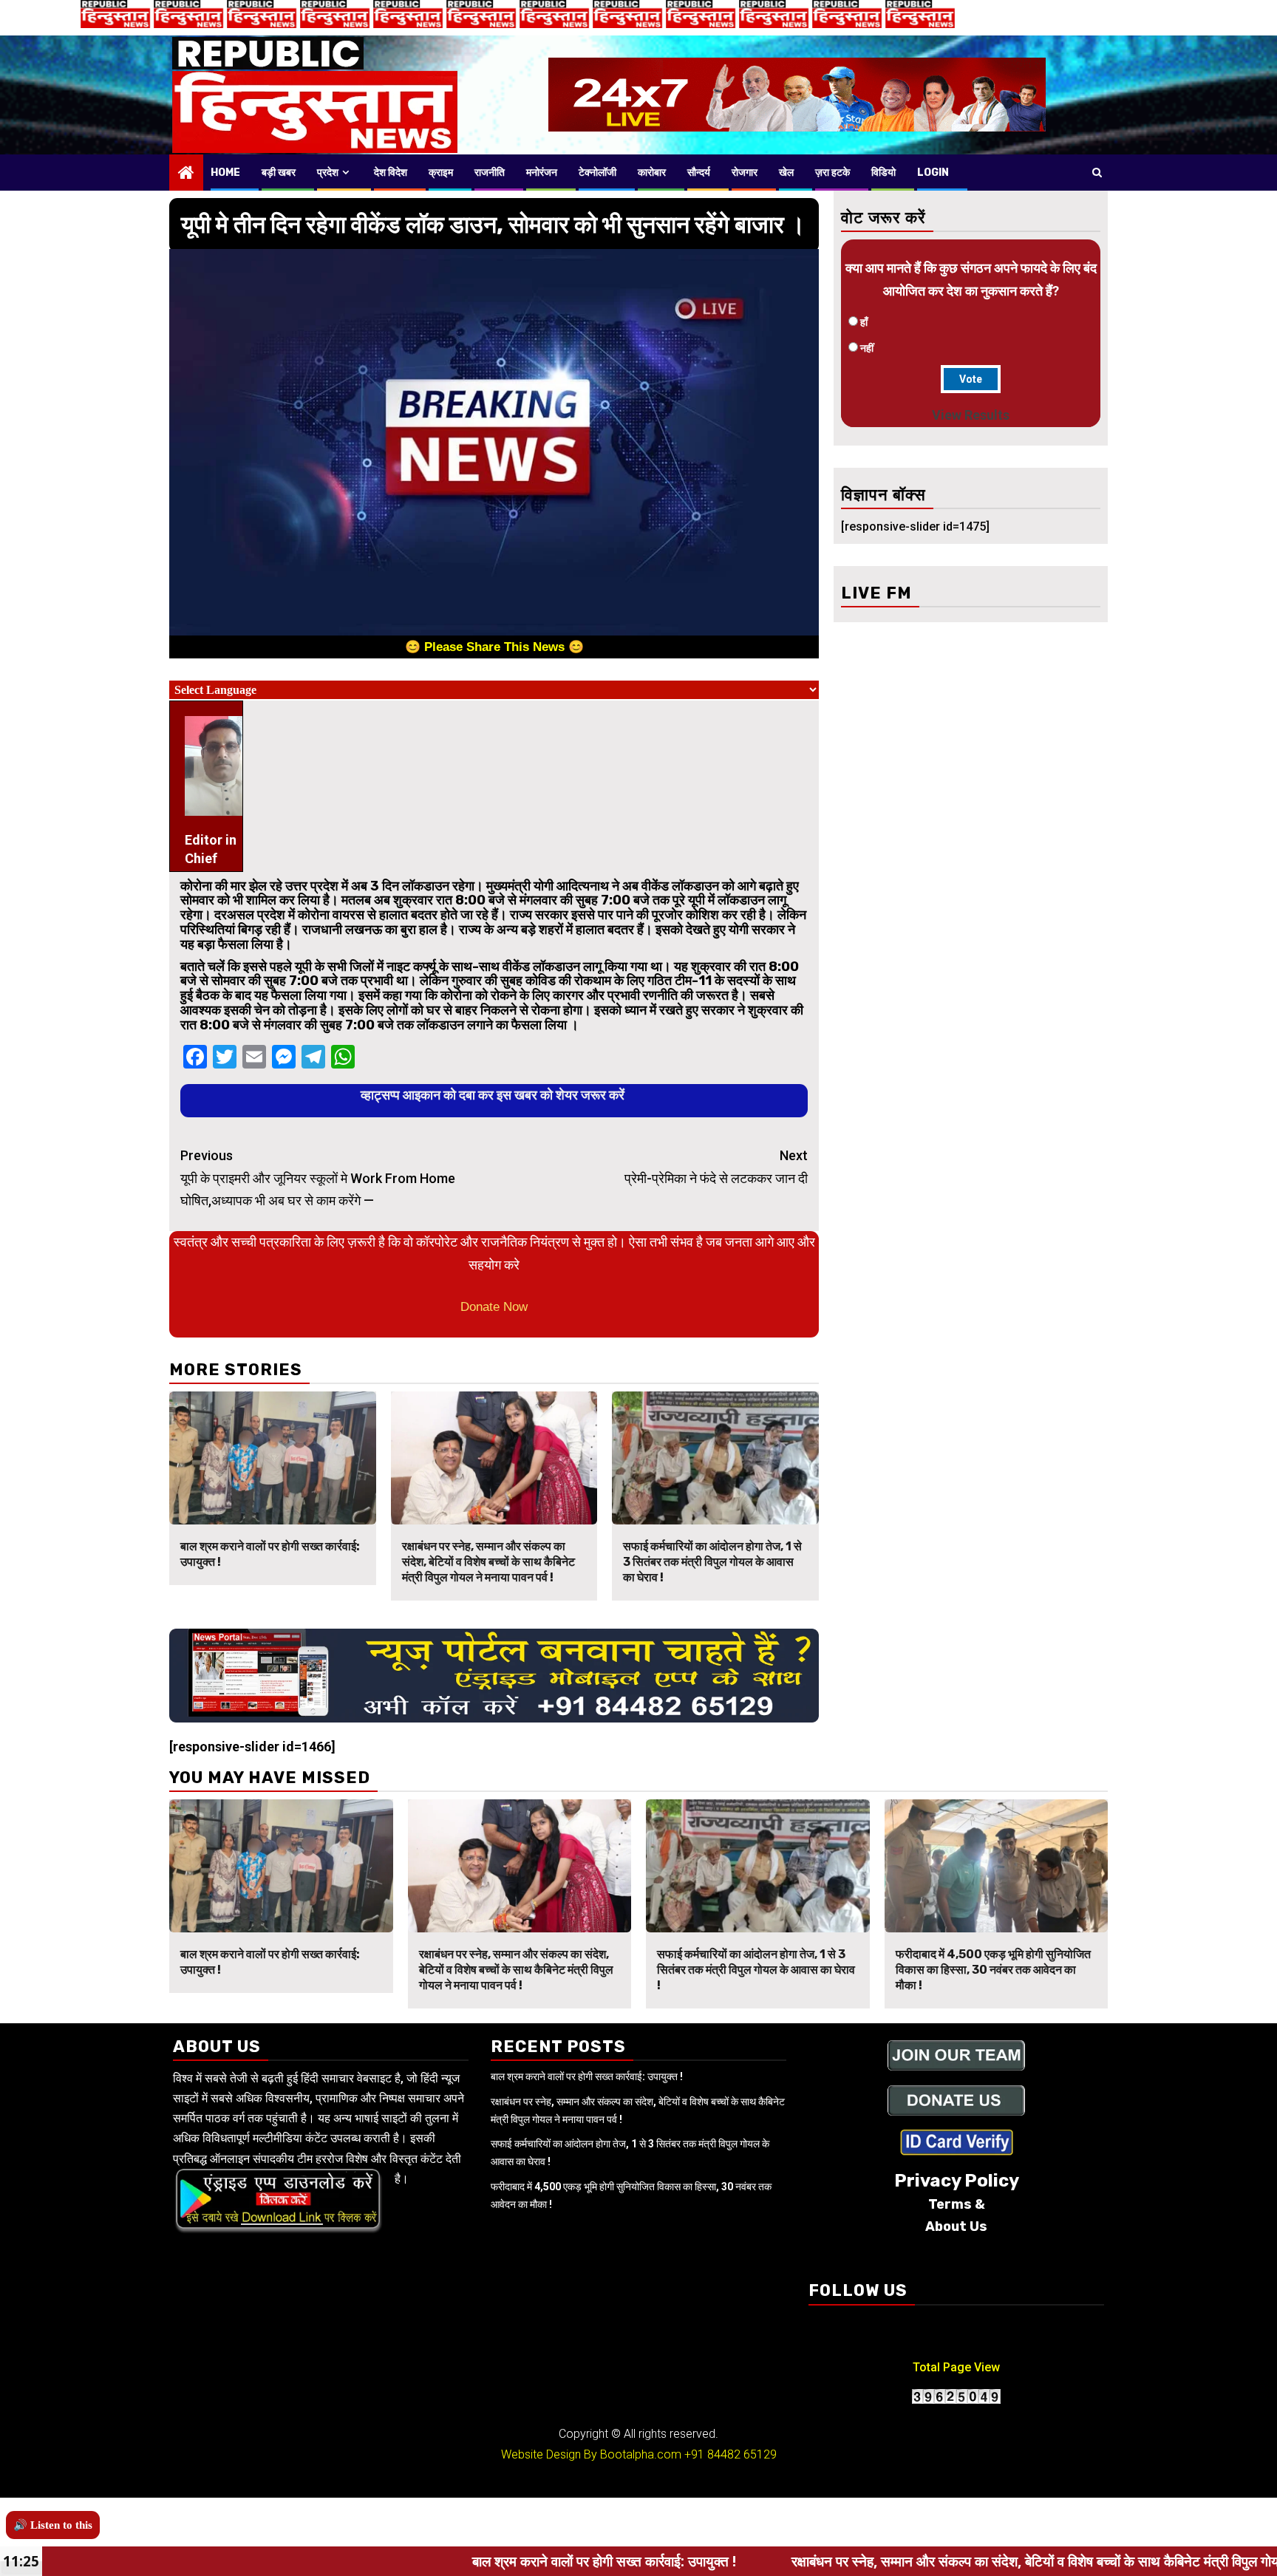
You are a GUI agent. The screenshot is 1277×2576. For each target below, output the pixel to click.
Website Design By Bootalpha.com (591, 2454)
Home (225, 173)
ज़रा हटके (832, 173)
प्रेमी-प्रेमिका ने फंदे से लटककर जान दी (716, 1167)
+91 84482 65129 (731, 2454)
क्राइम (441, 173)
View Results (971, 415)
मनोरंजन (542, 173)
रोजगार (745, 173)
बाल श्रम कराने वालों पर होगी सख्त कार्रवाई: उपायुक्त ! (587, 2076)
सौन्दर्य (699, 173)
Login (933, 173)
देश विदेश (391, 173)
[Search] (1097, 172)
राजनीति (490, 173)
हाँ (864, 322)
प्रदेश (328, 173)
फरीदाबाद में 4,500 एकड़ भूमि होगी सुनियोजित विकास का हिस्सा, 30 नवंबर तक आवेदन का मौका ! (993, 1970)
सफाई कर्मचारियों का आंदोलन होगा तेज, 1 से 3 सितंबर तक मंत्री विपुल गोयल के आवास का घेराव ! (712, 1562)
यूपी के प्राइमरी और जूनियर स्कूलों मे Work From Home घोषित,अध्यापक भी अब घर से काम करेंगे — (318, 1178)
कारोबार (652, 173)
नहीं (867, 348)
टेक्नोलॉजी (597, 173)
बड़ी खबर (279, 173)
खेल (786, 173)
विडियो (883, 173)
